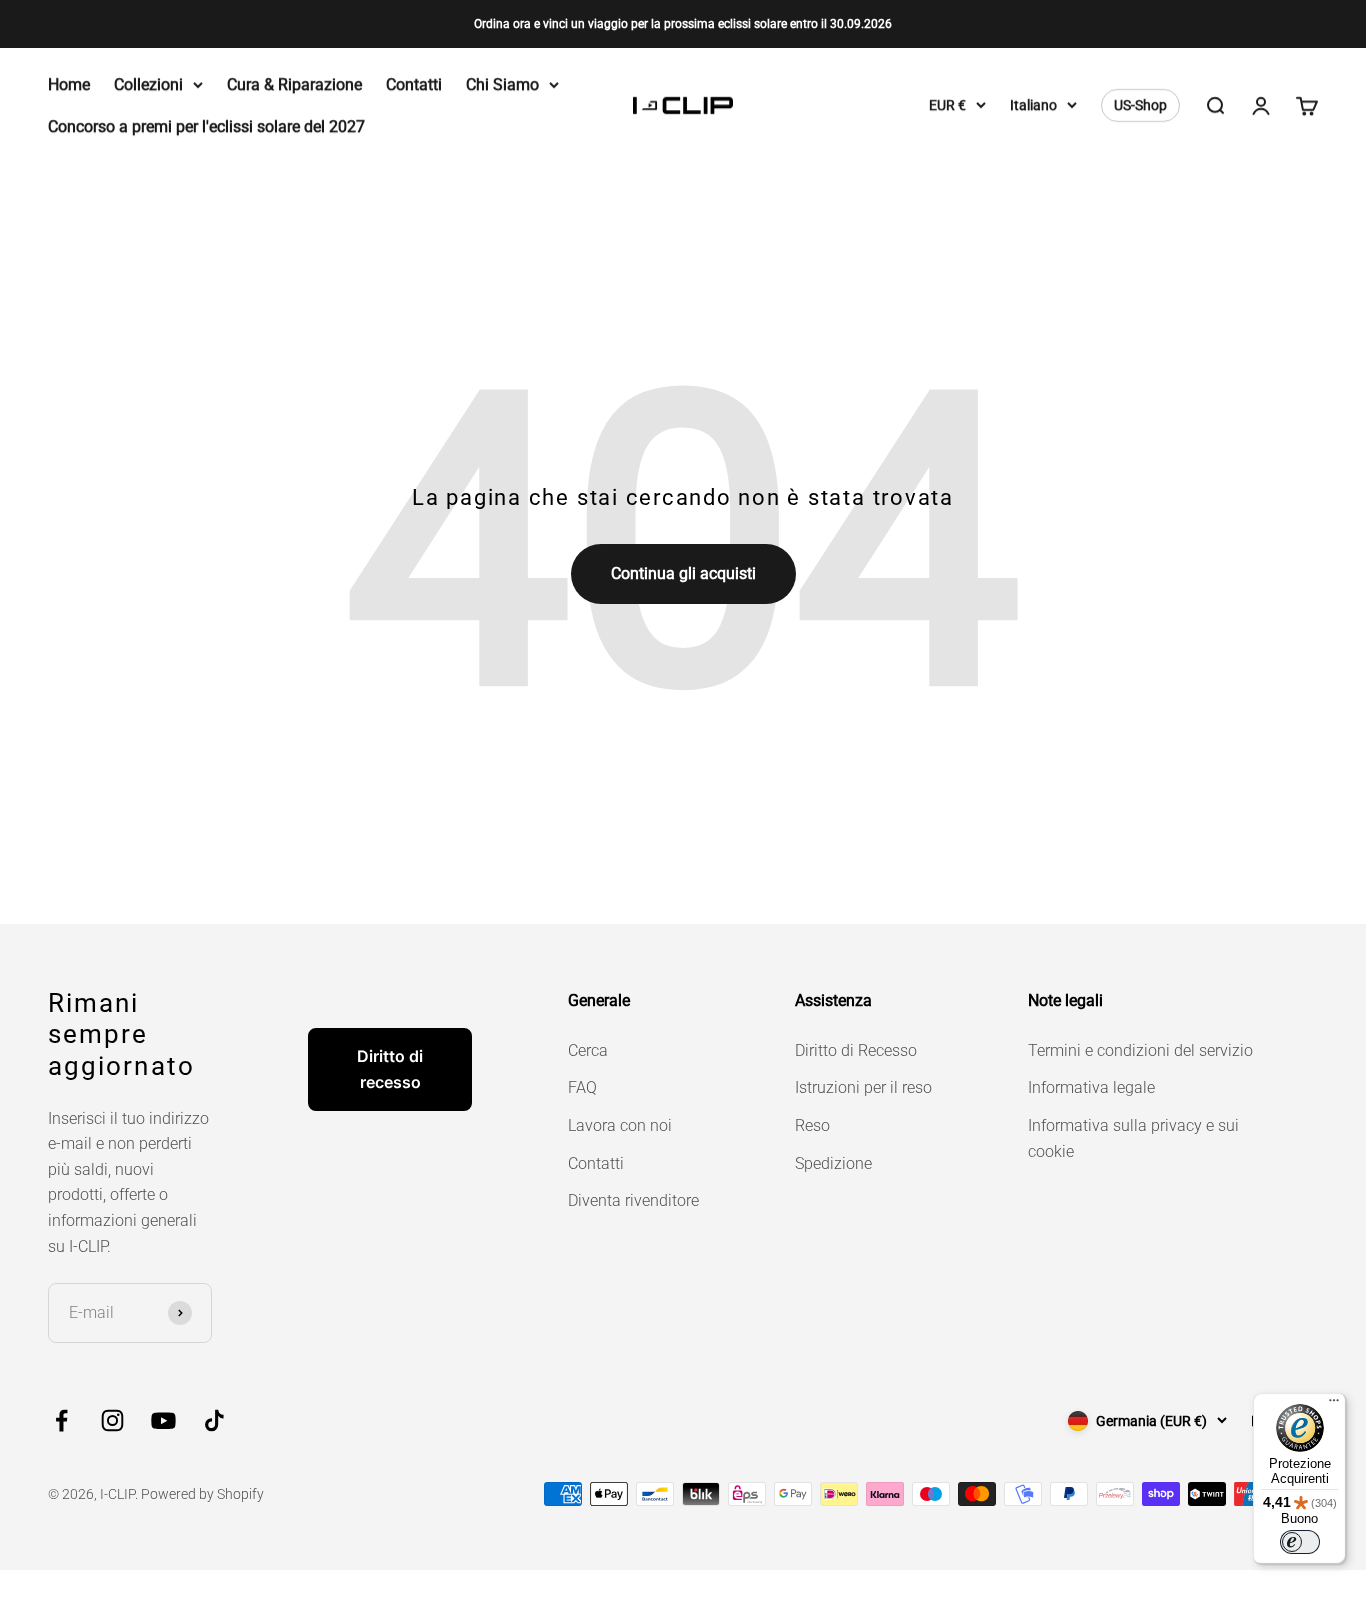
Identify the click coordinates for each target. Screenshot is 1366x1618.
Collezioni (148, 84)
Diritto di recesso (390, 1069)
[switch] (1300, 1542)
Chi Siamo (502, 84)
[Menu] (1334, 1405)
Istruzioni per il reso (863, 1087)
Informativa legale (1091, 1087)
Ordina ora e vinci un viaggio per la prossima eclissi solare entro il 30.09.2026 (683, 24)
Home (69, 84)
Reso (812, 1125)
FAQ (582, 1087)
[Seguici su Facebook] (61, 1420)
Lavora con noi (620, 1125)
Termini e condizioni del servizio (1140, 1050)
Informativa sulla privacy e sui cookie (1133, 1138)
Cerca (588, 1050)
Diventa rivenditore (633, 1200)
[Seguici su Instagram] (112, 1420)
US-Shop (1140, 106)
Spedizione (833, 1163)
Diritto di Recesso (856, 1050)
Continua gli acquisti (683, 573)
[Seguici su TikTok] (214, 1420)
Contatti (414, 84)
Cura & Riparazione (294, 84)
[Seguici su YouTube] (163, 1420)
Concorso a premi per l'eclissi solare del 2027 (206, 126)
